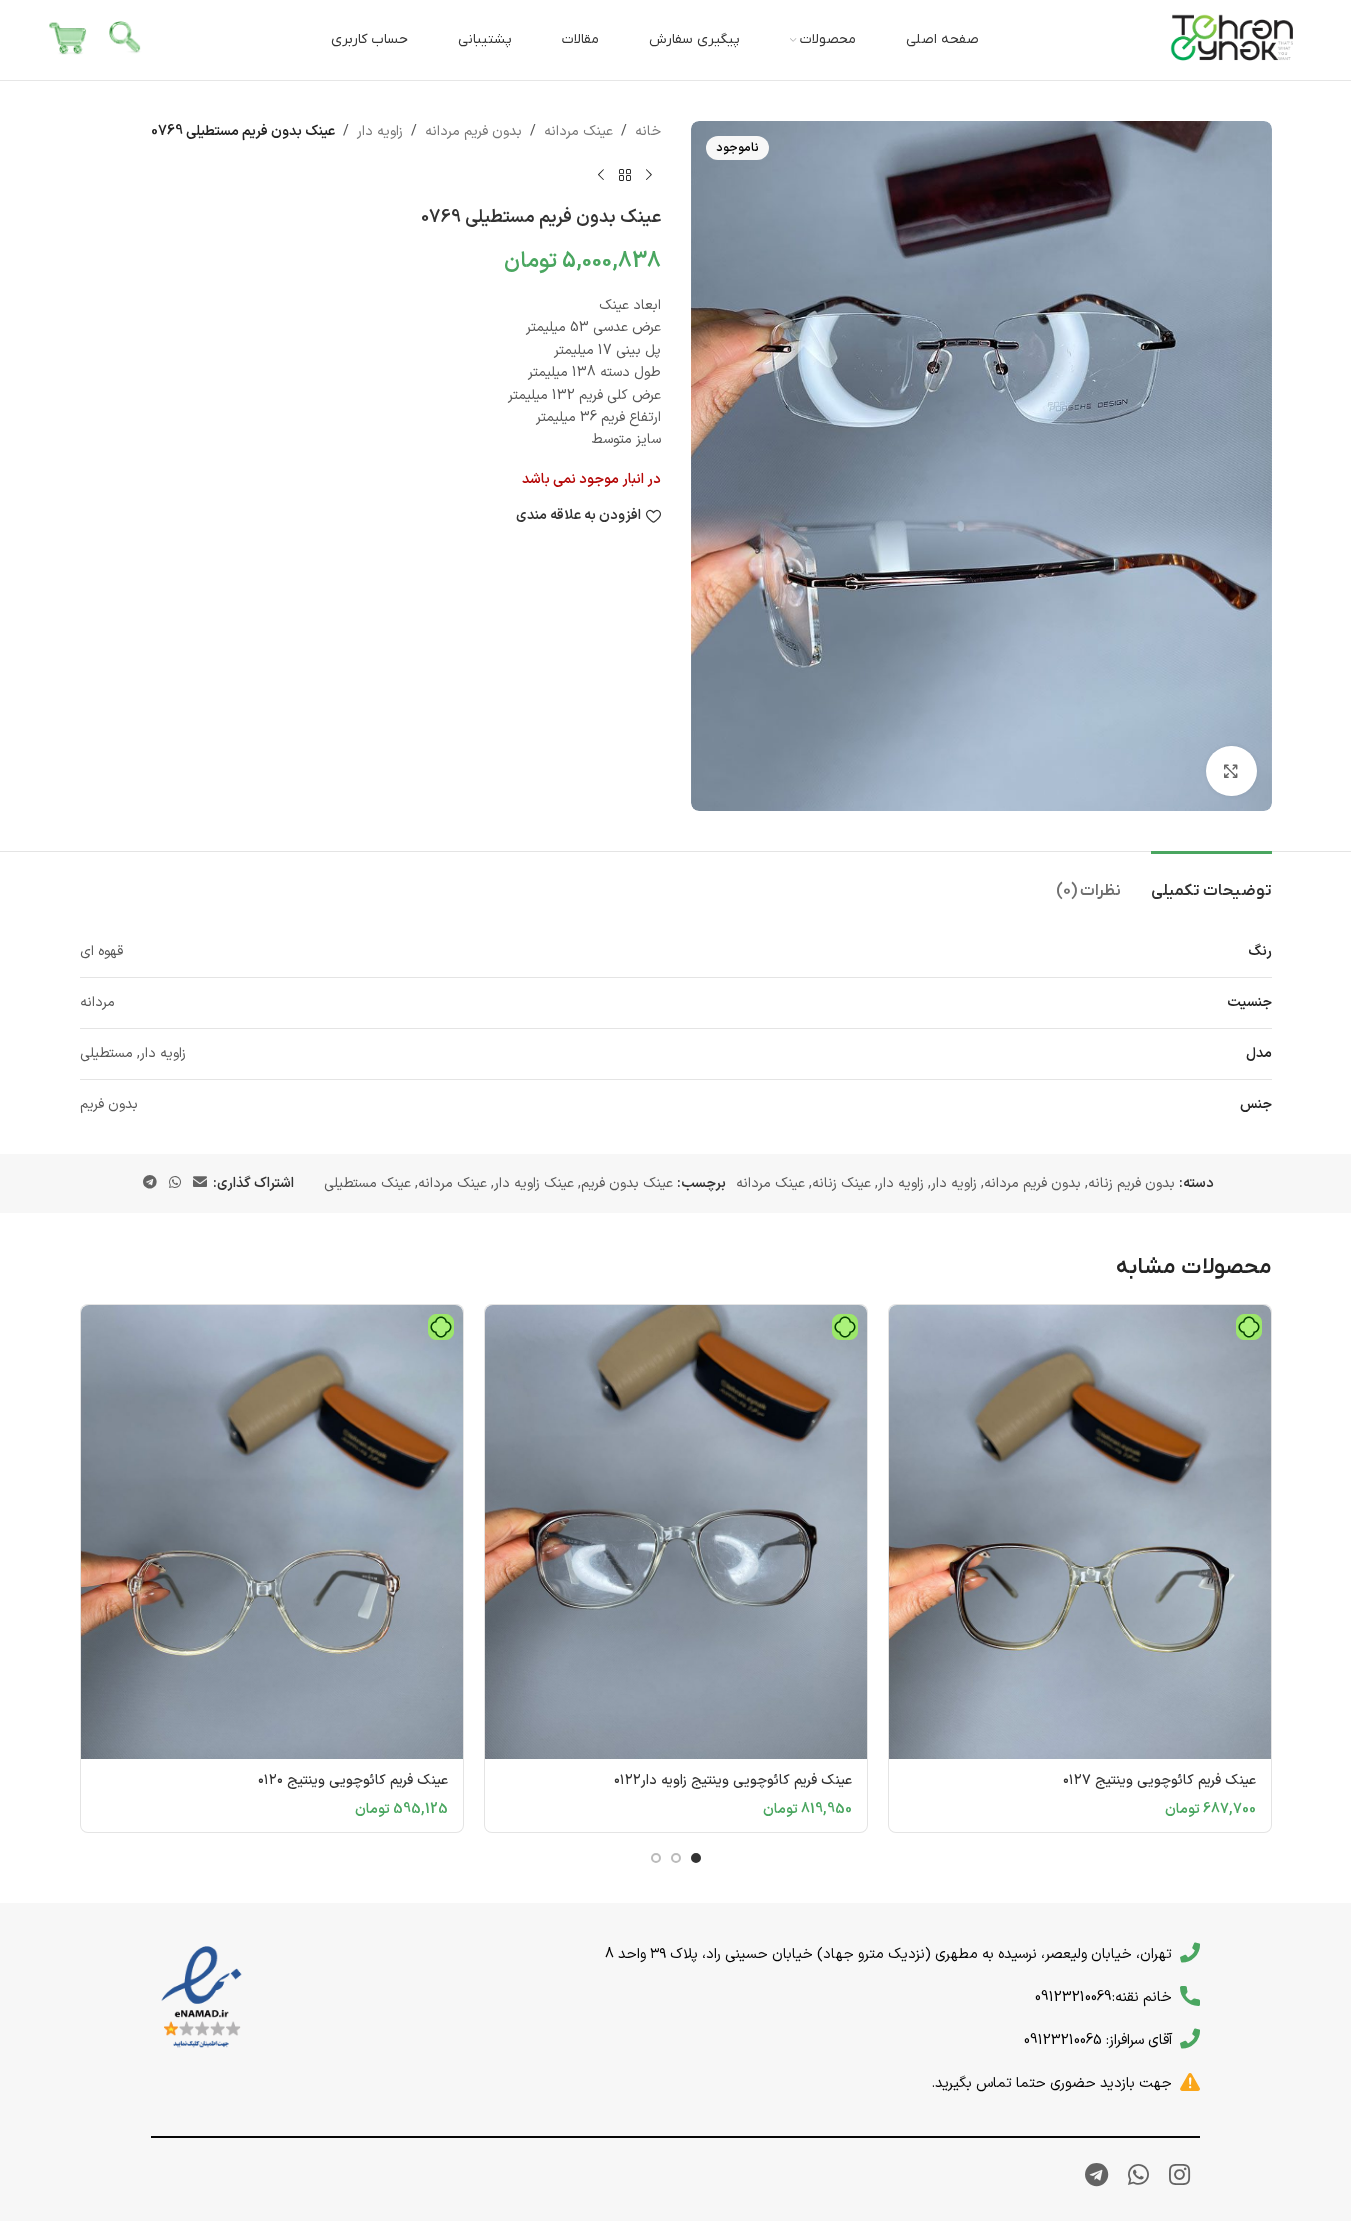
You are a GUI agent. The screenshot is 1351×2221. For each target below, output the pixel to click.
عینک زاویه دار (534, 1183)
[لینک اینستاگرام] (1179, 2177)
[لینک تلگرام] (150, 1183)
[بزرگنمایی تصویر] (1231, 771)
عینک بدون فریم (627, 1183)
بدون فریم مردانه (473, 131)
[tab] (1211, 881)
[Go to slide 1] (696, 1858)
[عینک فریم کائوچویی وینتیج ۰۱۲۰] (272, 1532)
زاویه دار (380, 131)
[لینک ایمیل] (200, 1183)
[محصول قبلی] (649, 175)
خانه (648, 131)
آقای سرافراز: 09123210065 (1098, 2040)
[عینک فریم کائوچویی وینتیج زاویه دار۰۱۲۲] (676, 1532)
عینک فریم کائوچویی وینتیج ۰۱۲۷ (1159, 1780)
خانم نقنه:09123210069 (1103, 1997)
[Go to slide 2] (676, 1858)
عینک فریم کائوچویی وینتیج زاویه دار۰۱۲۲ (733, 1780)
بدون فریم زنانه (1131, 1183)
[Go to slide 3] (656, 1858)
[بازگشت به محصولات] (625, 175)
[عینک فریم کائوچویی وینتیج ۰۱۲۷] (1080, 1532)
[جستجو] (126, 40)
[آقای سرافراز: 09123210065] (1190, 2039)
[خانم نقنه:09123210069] (1190, 1996)
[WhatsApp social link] (175, 1183)
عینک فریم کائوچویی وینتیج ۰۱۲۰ (353, 1780)
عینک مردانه (578, 131)
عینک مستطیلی (367, 1183)
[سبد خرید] (68, 39)
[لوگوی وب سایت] (1233, 39)
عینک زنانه (841, 1183)
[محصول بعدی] (601, 175)
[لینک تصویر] (201, 1997)
